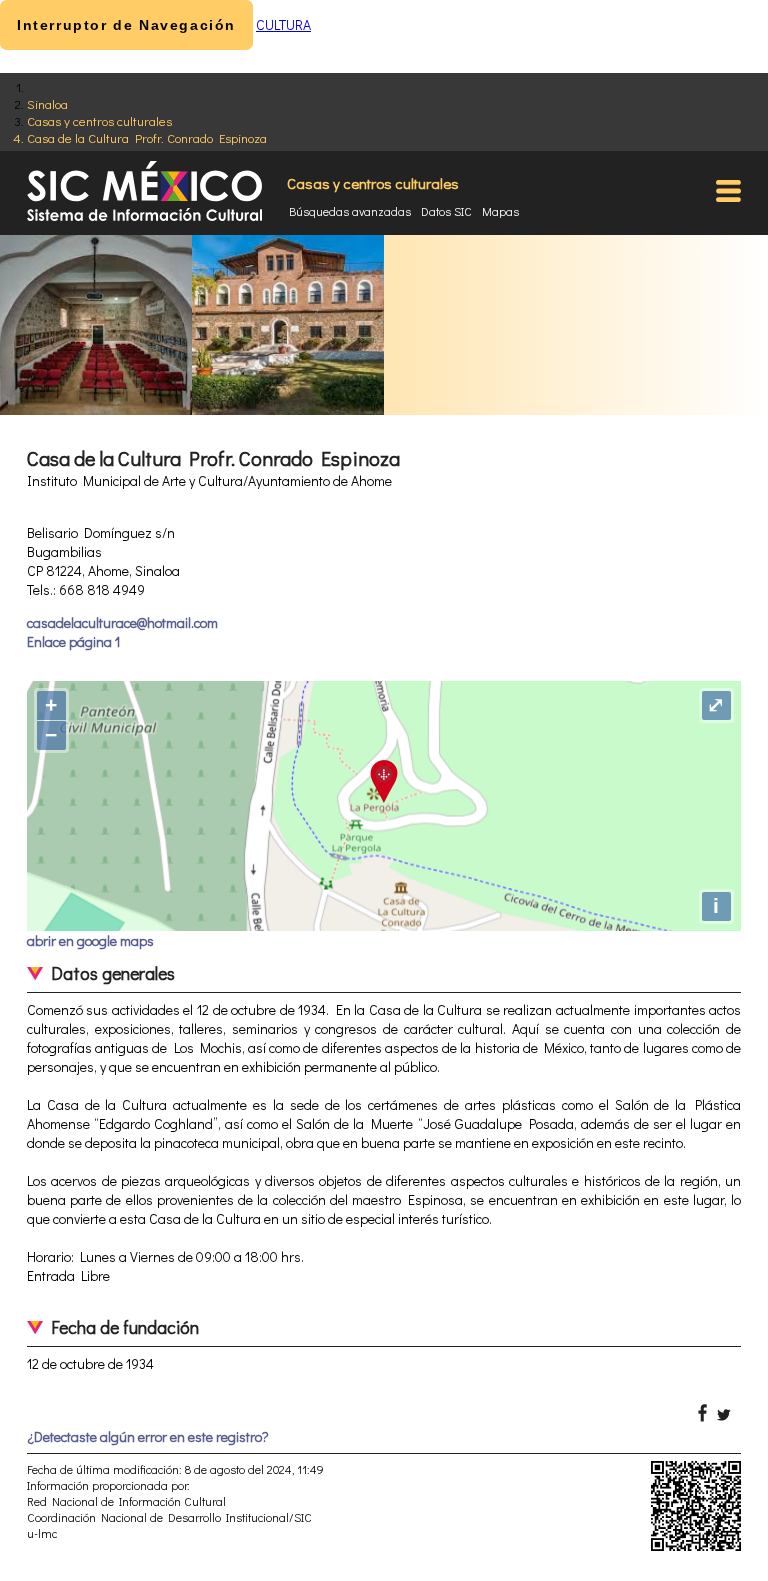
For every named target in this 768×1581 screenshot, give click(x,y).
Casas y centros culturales (99, 120)
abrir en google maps (90, 940)
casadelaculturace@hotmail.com (122, 622)
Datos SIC (446, 211)
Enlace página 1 (73, 641)
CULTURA (283, 24)
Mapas (500, 211)
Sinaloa (47, 103)
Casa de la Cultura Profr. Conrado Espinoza (147, 137)
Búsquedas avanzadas (350, 211)
